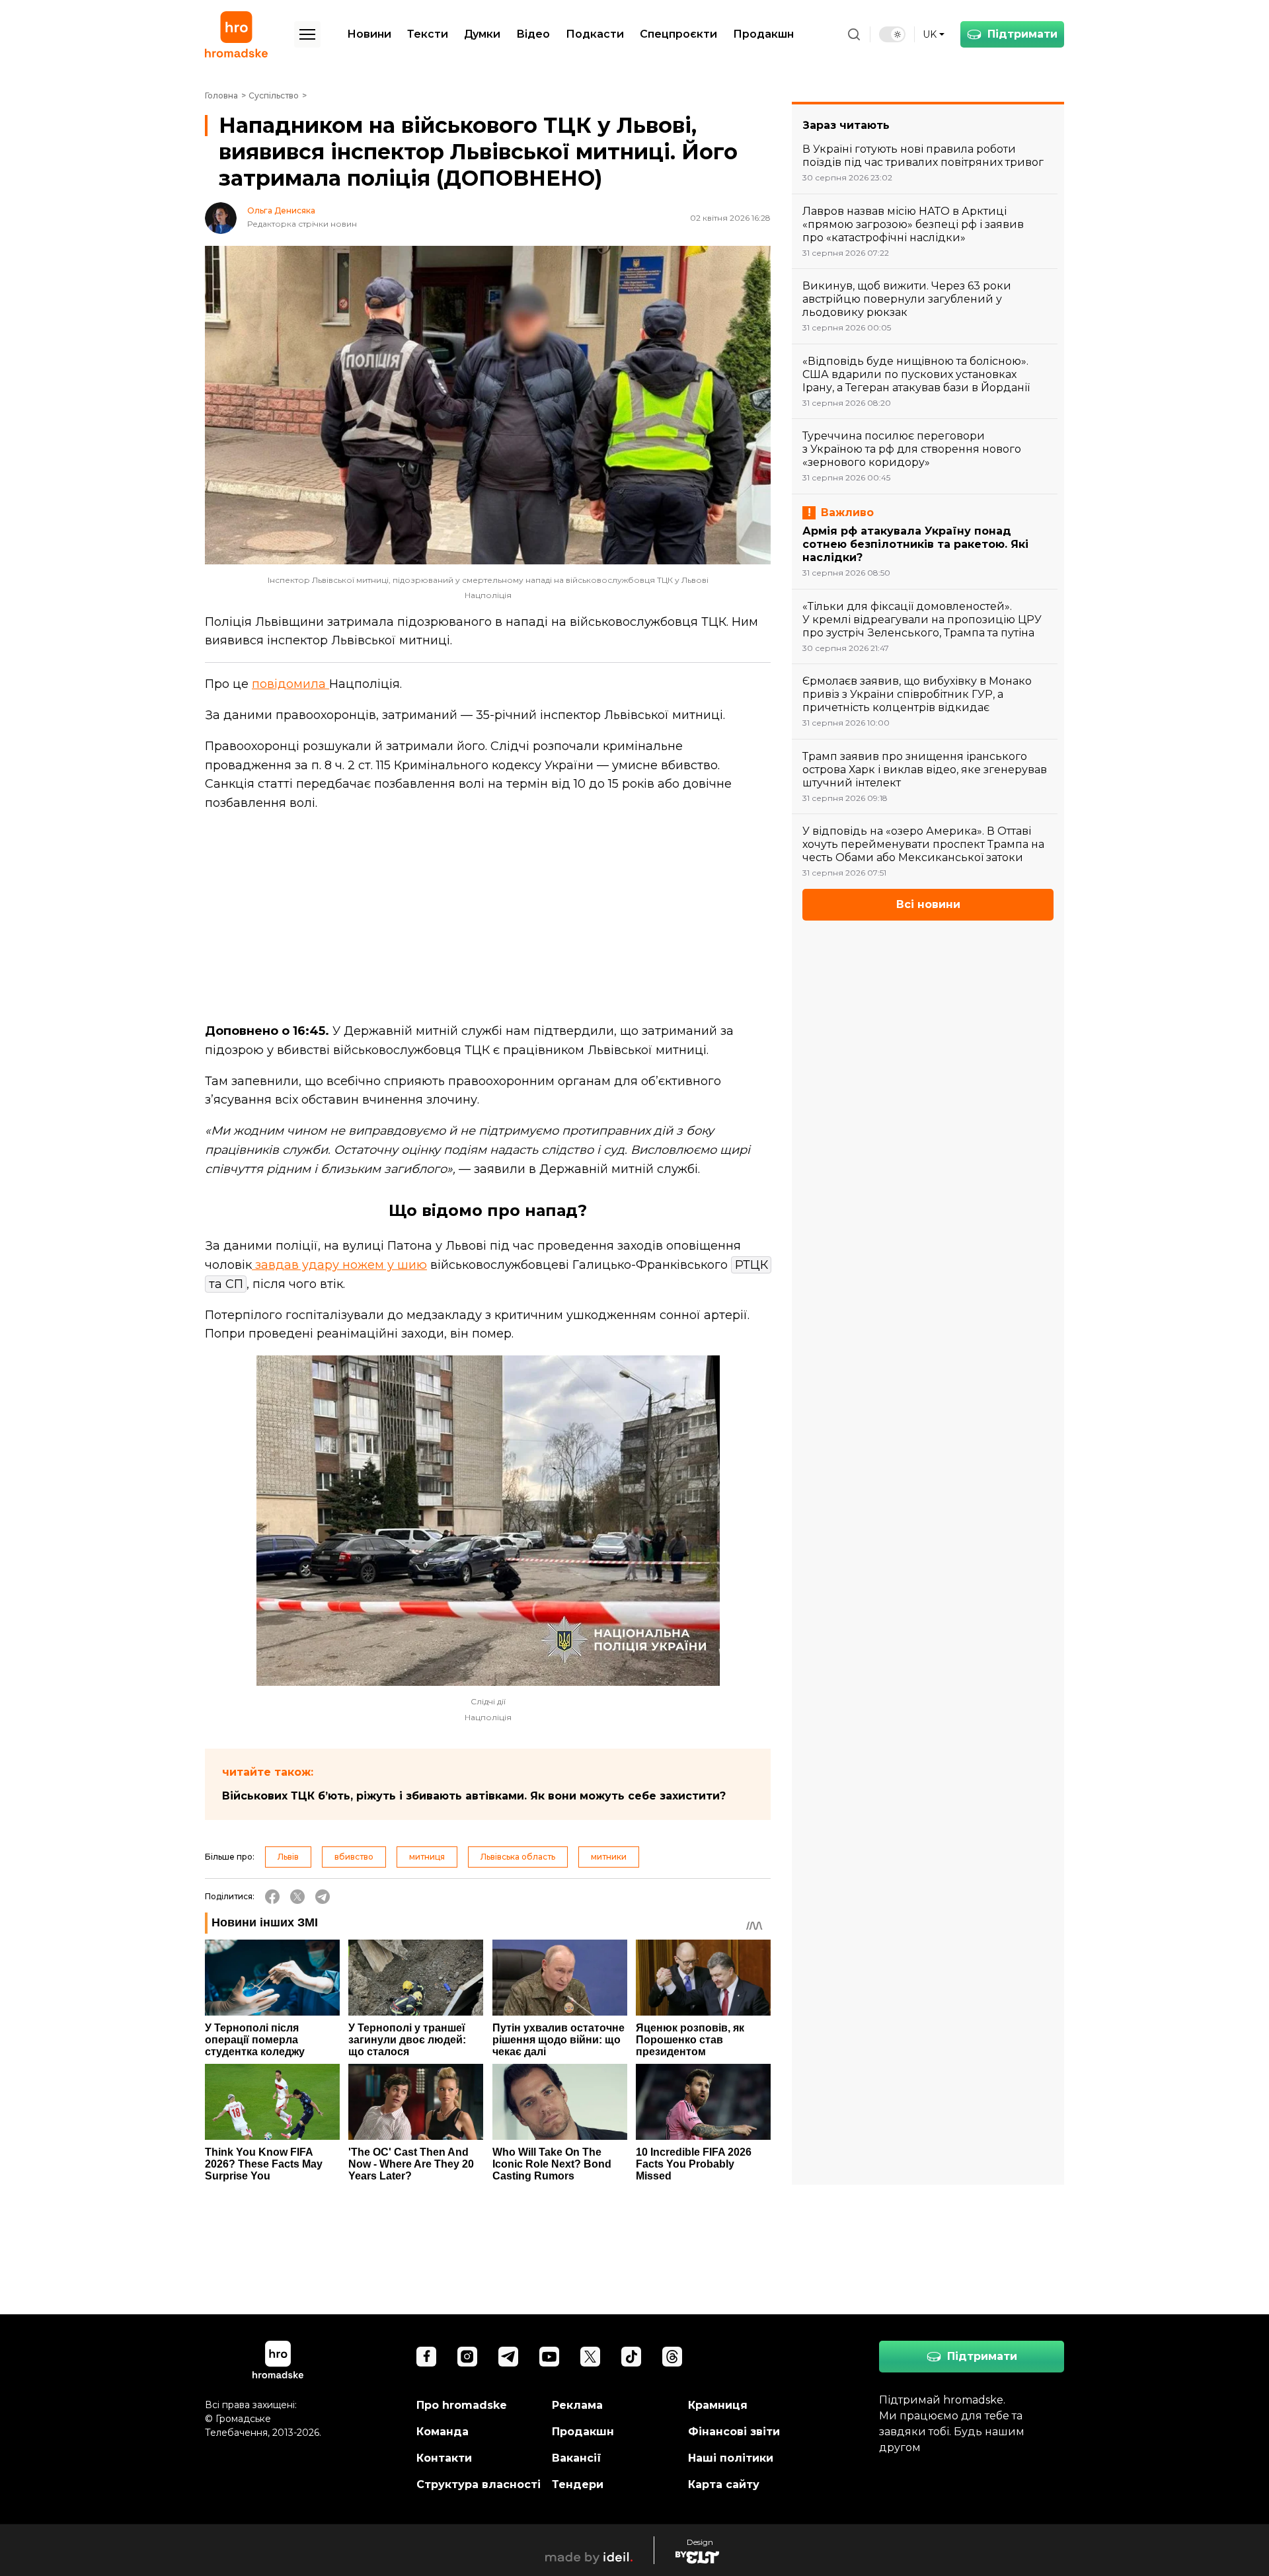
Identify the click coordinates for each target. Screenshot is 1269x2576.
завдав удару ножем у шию (339, 1265)
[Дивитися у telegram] (508, 2357)
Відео (533, 34)
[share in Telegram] (323, 1897)
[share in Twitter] (297, 1897)
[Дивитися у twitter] (590, 2357)
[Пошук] (854, 34)
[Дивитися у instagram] (467, 2357)
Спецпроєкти (678, 34)
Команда (442, 2432)
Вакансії (577, 2458)
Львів (288, 1857)
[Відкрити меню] (307, 34)
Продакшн (763, 34)
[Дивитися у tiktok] (631, 2357)
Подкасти (595, 34)
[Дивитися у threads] (672, 2357)
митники (609, 1857)
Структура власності (479, 2484)
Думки (482, 34)
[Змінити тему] (892, 34)
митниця (427, 1857)
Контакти (444, 2458)
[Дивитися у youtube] (549, 2357)
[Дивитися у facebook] (426, 2357)
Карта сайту (724, 2484)
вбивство (354, 1857)
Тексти (428, 34)
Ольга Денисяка (281, 211)
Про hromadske (462, 2405)
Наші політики (731, 2458)
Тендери (578, 2484)
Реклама (577, 2405)
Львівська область (518, 1857)
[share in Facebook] (272, 1897)
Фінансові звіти (734, 2432)
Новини (369, 34)
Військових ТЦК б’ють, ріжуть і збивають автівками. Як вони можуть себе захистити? (474, 1796)
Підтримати (1022, 34)
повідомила (290, 684)
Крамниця (718, 2405)
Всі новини (928, 904)
